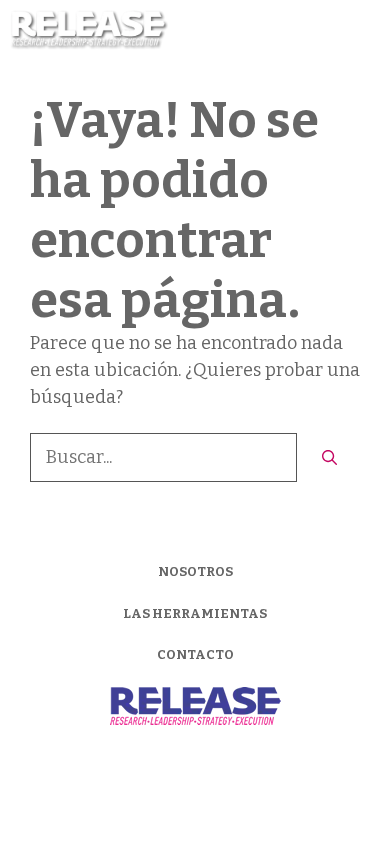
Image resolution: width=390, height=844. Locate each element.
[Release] (89, 30)
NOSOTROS (195, 571)
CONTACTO (195, 654)
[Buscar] (329, 458)
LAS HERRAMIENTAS (195, 613)
